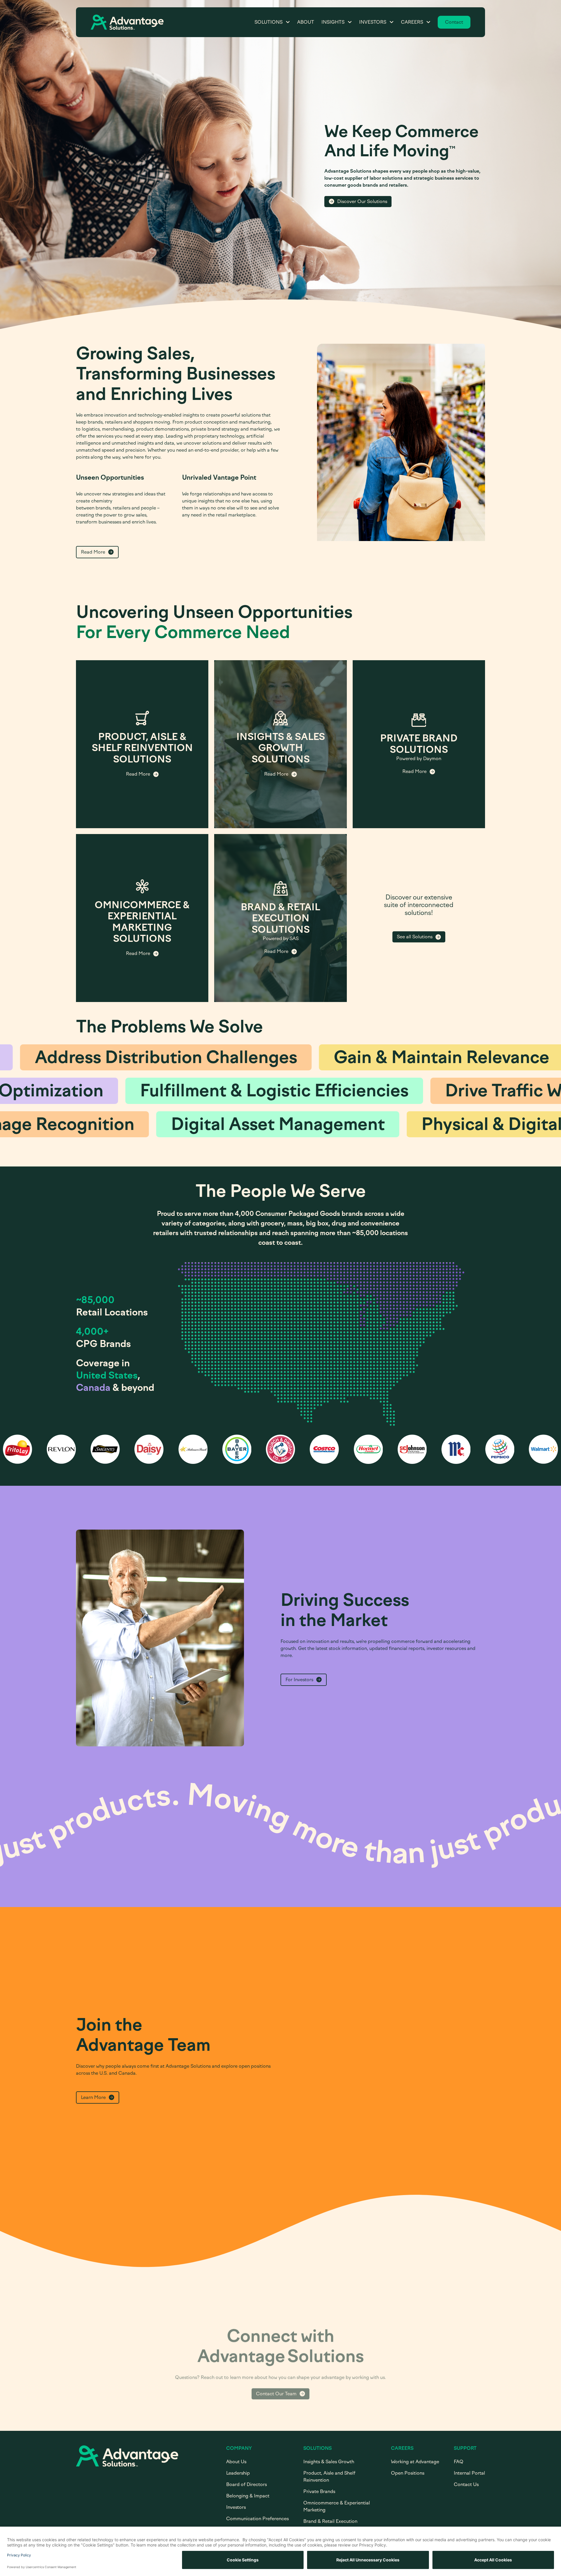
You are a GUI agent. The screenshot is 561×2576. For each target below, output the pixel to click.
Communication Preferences (257, 2519)
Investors (373, 22)
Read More (93, 552)
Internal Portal (469, 2473)
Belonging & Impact (248, 2496)
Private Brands (319, 2491)
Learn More (93, 2097)
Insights (333, 22)
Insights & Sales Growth (329, 2462)
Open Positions (408, 2473)
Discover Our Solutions (362, 201)
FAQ (459, 2462)
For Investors (299, 1680)
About (306, 22)
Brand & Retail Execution (330, 2521)
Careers (412, 22)
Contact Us (466, 2484)
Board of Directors (246, 2484)
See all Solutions (415, 937)
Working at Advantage (415, 2462)
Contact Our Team (276, 2381)
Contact (454, 22)
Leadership (238, 2473)
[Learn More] (142, 744)
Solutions (269, 22)
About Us (236, 2462)
